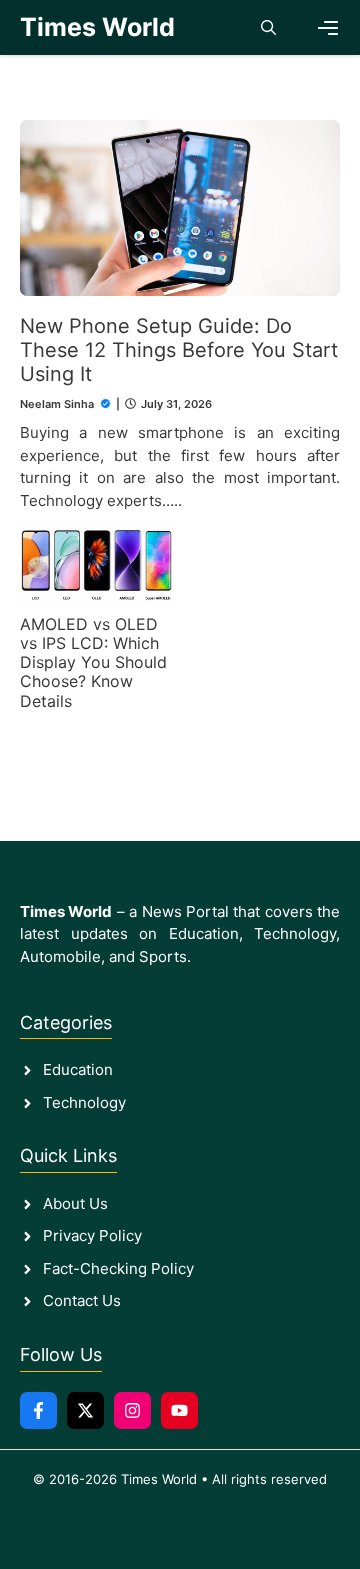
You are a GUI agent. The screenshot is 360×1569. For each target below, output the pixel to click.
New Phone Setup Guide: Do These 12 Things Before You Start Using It (179, 350)
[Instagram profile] (132, 1410)
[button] (268, 27)
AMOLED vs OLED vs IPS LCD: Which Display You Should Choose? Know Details (93, 662)
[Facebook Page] (38, 1410)
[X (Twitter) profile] (85, 1410)
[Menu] (328, 28)
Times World (97, 27)
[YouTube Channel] (179, 1410)
